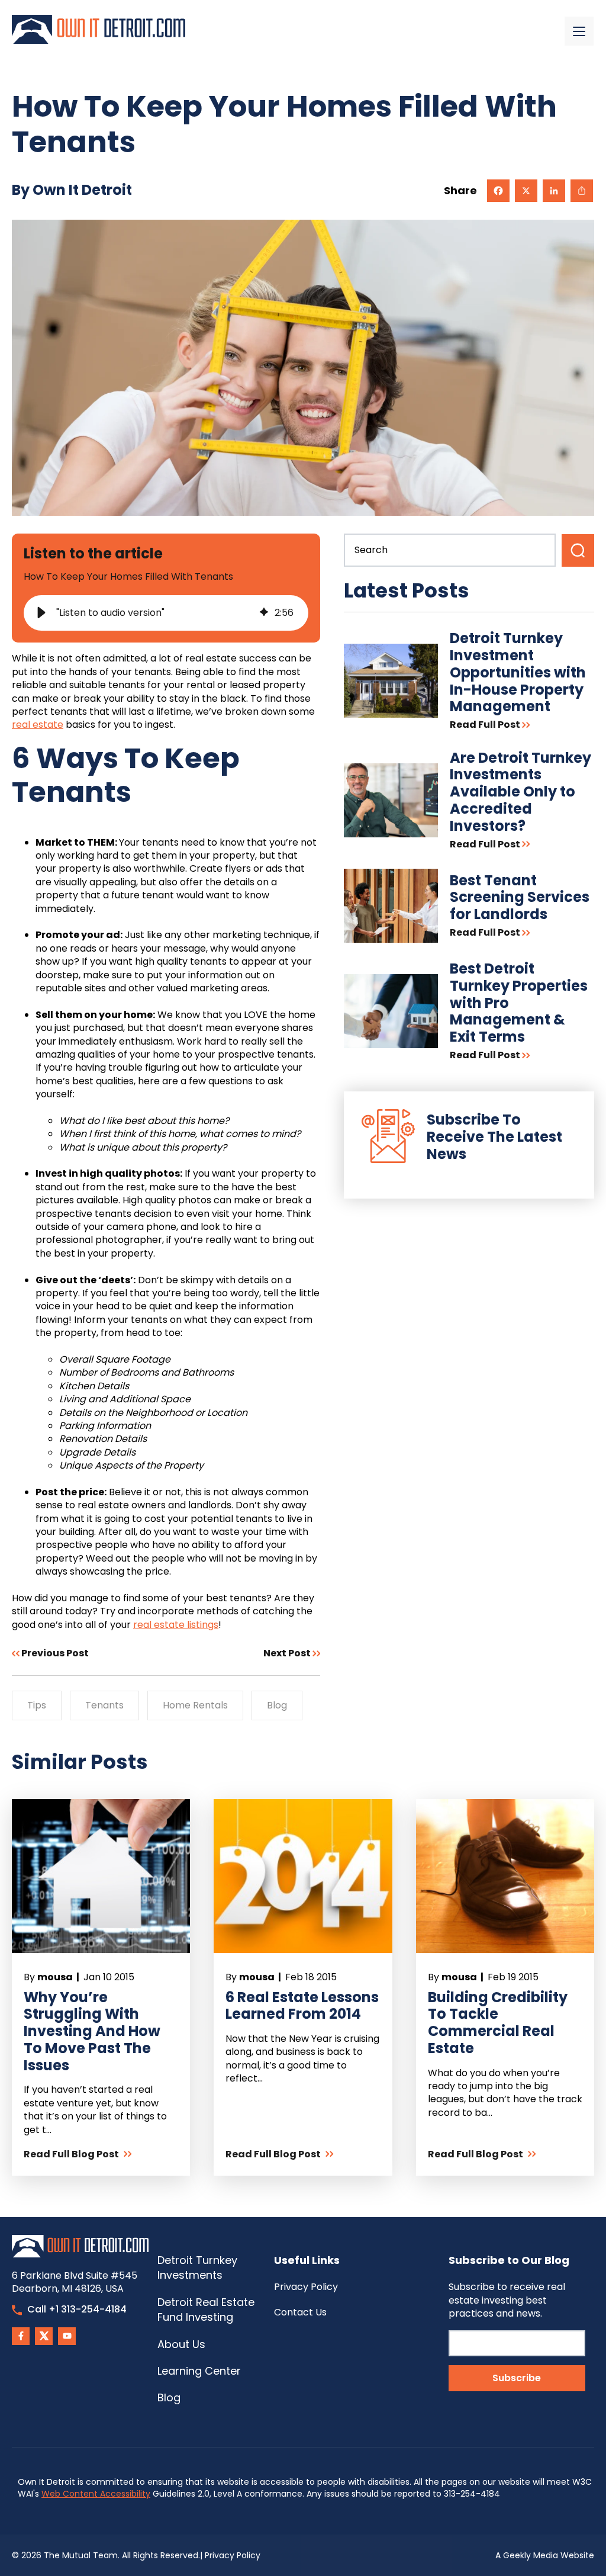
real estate (38, 725)
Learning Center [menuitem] (199, 2371)
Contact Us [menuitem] (300, 2312)
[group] (166, 613)
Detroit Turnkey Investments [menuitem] (197, 2267)
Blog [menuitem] (169, 2397)
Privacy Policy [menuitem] (306, 2287)
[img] (264, 613)
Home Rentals (195, 1705)
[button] (41, 613)
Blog (277, 1705)
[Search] (578, 550)
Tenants (104, 1705)
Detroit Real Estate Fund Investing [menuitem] (206, 2310)
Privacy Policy (233, 2555)
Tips (37, 1705)
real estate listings (176, 1625)
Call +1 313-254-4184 (77, 2309)
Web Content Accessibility (96, 2494)
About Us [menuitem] (181, 2344)
